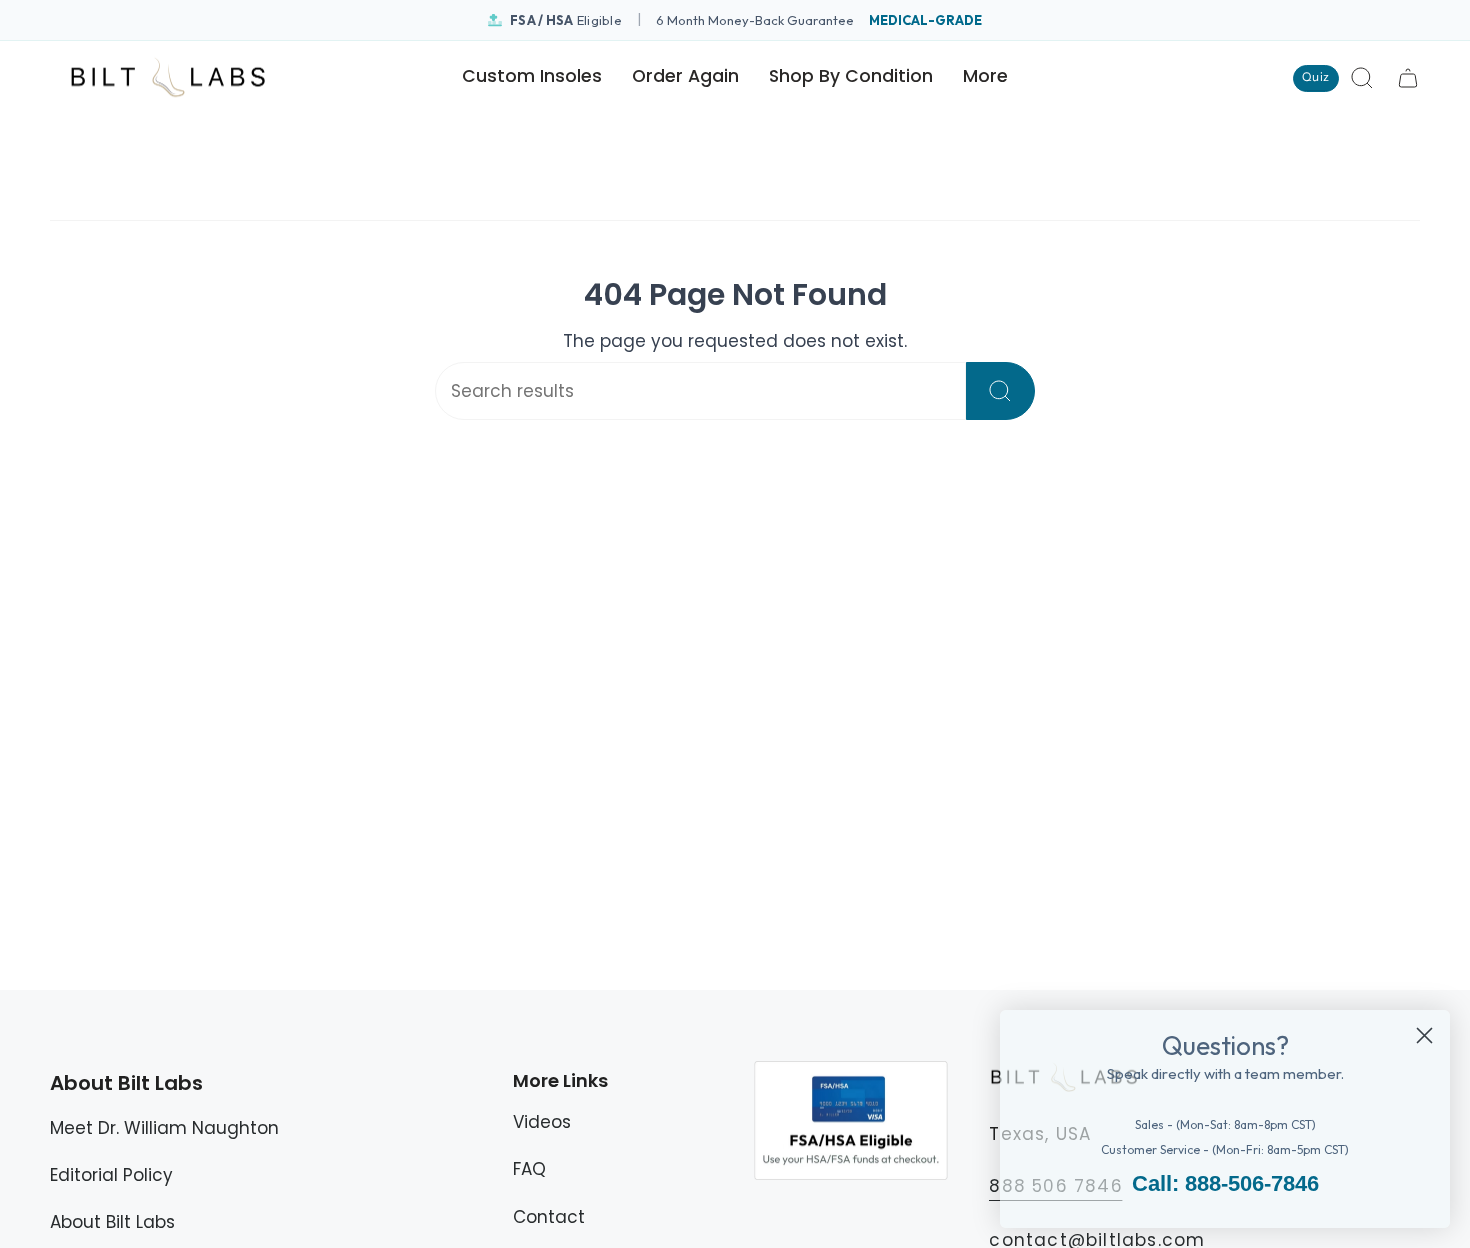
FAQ (529, 1169)
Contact (549, 1217)
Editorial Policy (111, 1175)
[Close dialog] (1424, 1035)
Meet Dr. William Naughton (164, 1128)
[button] (851, 78)
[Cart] (1408, 78)
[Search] (1000, 391)
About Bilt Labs (112, 1222)
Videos (542, 1122)
